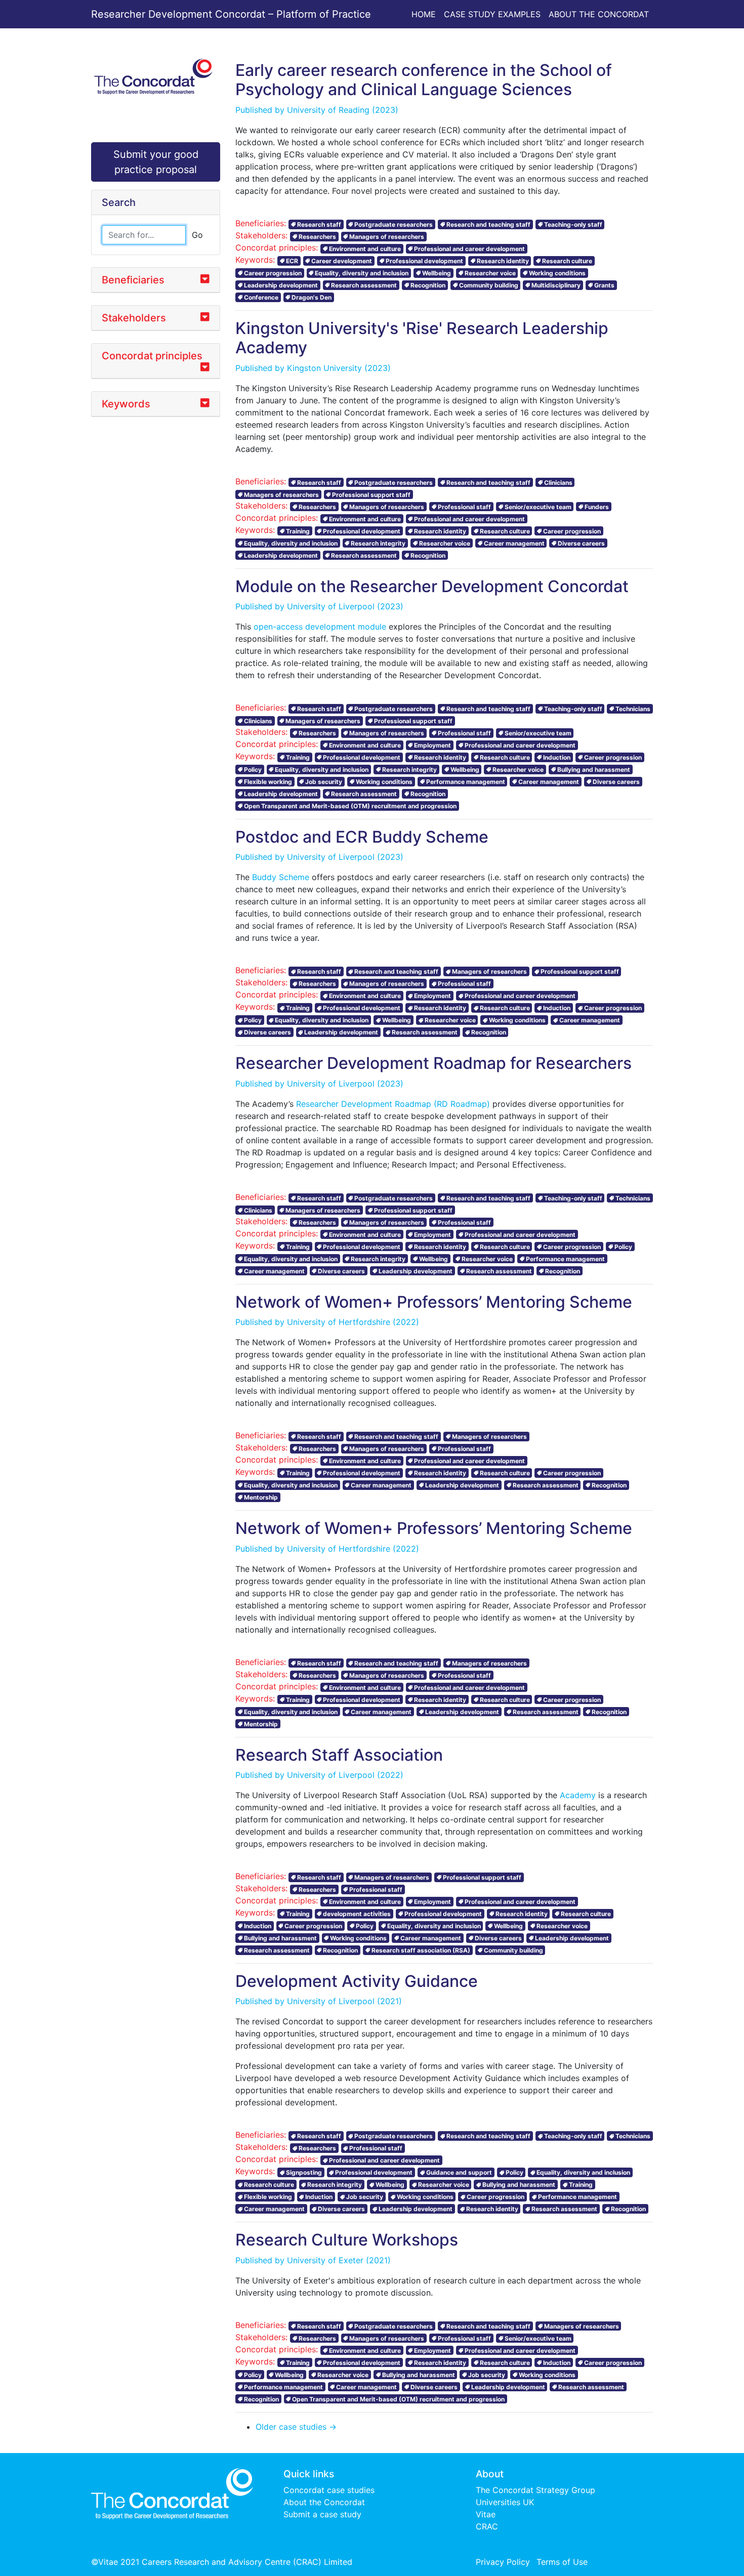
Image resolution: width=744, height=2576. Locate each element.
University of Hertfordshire (339, 1322)
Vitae (486, 2514)
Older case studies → (296, 2427)
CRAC (487, 2526)
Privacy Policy (503, 2562)
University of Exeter (325, 2260)
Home (424, 14)
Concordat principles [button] (152, 356)
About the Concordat (599, 14)
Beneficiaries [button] (133, 280)
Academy (578, 1795)
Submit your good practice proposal (156, 162)
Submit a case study (322, 2514)
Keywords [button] (126, 404)
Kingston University (324, 368)
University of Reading (328, 110)
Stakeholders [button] (134, 318)
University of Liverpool (331, 606)
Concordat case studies (329, 2490)
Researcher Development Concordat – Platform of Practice (231, 14)
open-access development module (320, 627)
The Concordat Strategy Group (535, 2490)
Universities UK (505, 2502)
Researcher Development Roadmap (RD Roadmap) (393, 1104)
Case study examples (492, 14)
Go (197, 235)
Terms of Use (562, 2562)
